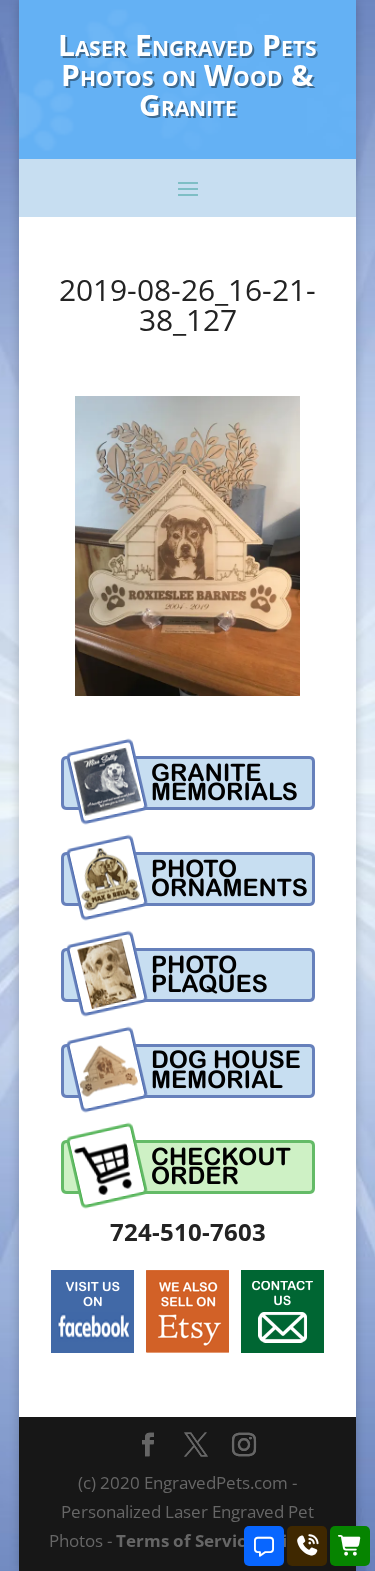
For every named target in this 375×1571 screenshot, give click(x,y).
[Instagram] (244, 1446)
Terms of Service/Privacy (221, 1540)
